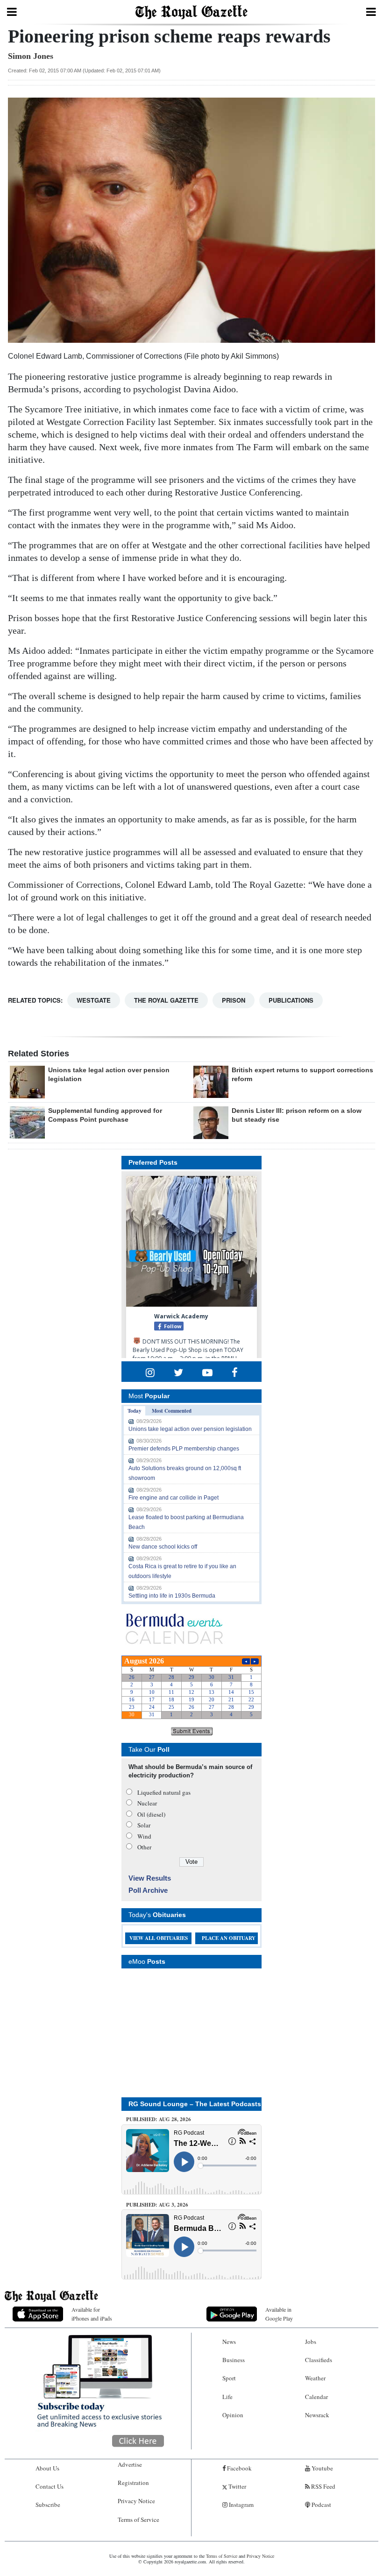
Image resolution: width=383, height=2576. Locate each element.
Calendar (316, 2397)
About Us (47, 2468)
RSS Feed (323, 2486)
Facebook (239, 2468)
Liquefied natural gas (164, 1792)
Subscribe (48, 2505)
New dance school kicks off (163, 1547)
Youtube (322, 2468)
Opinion (233, 2415)
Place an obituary (229, 1938)
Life (227, 2397)
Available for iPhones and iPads (92, 2314)
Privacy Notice (136, 2501)
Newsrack (317, 2415)
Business (234, 2360)
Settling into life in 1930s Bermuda (172, 1596)
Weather (315, 2378)
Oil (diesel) (151, 1814)
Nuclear (147, 1803)
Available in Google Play (279, 2314)
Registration (133, 2483)
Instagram (241, 2505)
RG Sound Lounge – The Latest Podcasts (195, 2104)
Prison (234, 1000)
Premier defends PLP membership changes (184, 1449)
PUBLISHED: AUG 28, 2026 (159, 2119)
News (229, 2342)
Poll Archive (148, 1890)
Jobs (311, 2342)
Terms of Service (138, 2519)
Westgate (94, 1000)
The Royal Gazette (166, 1000)
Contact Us (50, 2486)
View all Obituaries (159, 1938)
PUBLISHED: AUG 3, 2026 (157, 2205)
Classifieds (319, 2360)
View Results (150, 1878)
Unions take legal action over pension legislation (190, 1429)
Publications (291, 1000)
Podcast (321, 2505)
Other (144, 1847)
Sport (229, 2378)
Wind (144, 1836)
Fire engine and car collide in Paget (174, 1498)
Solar (144, 1825)
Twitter (237, 2486)
